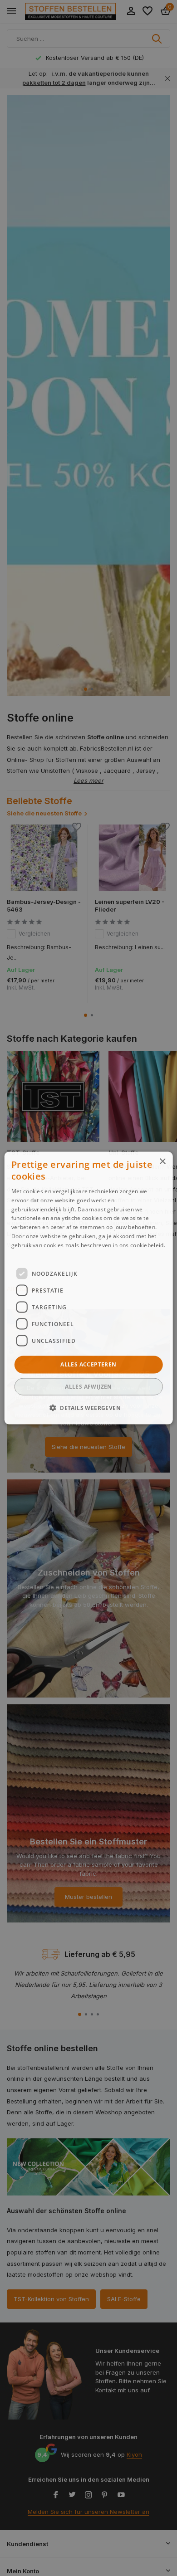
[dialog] (89, 1288)
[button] (88, 1407)
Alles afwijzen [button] (88, 1386)
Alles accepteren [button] (88, 1364)
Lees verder (27, 1254)
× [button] (162, 1162)
